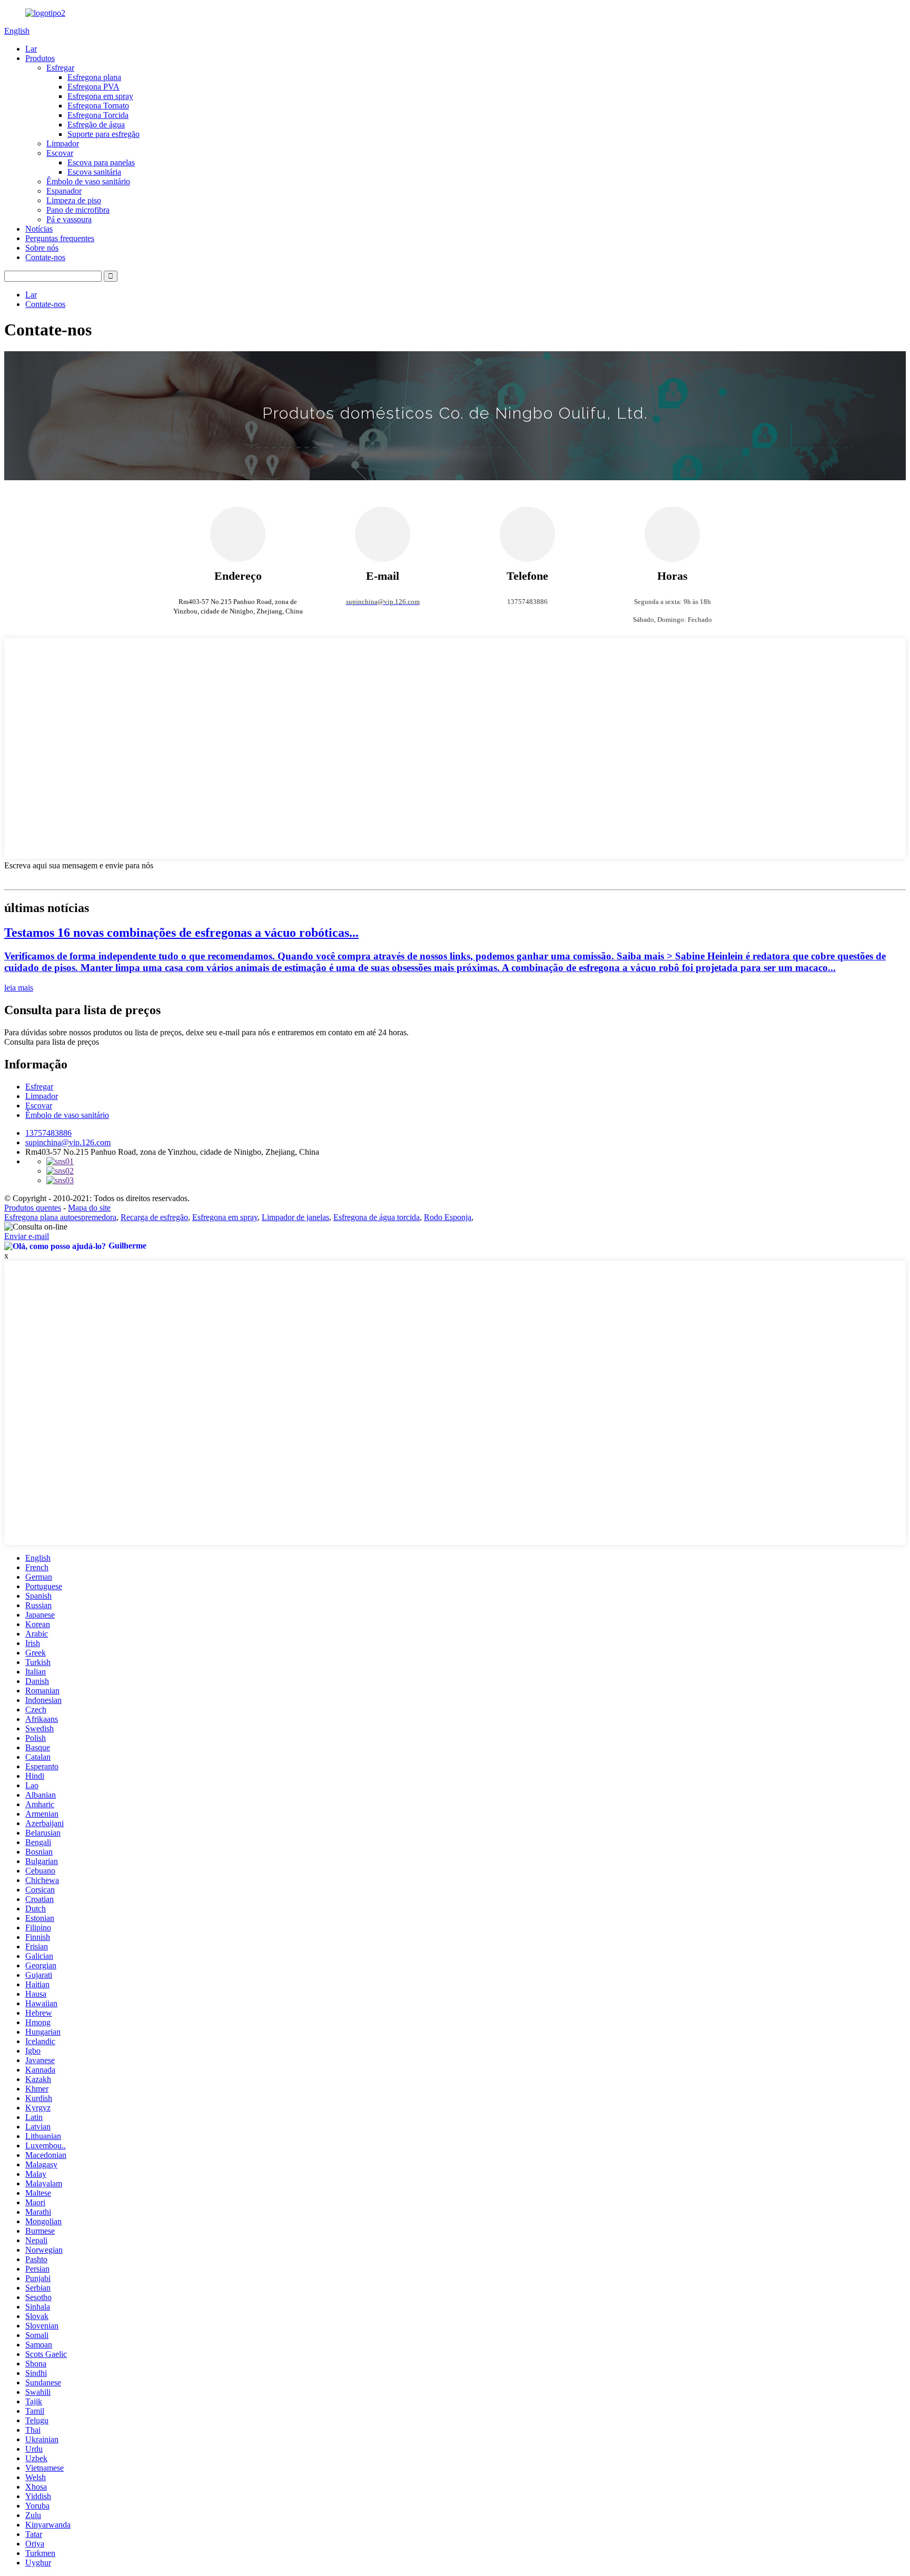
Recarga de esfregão (154, 1217)
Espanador (64, 191)
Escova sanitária (94, 172)
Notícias (39, 229)
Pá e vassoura (69, 219)
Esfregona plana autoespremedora (60, 1217)
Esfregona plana (94, 77)
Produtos (40, 58)
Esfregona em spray (100, 96)
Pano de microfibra (78, 210)
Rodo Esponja (448, 1217)
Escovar (60, 153)
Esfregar (60, 68)
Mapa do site (89, 1208)
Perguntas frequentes (60, 238)
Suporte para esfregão (103, 134)
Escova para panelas (101, 162)
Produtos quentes (33, 1208)
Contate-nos (45, 257)
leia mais (19, 988)
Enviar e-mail (27, 1236)
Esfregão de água (96, 125)
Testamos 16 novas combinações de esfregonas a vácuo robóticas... (181, 933)
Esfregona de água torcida (377, 1217)
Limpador (63, 143)
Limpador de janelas (295, 1217)
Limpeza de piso (74, 200)
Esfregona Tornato (98, 106)
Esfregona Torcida (98, 115)
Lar (31, 49)
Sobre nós (42, 248)
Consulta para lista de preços (52, 1042)
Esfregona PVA (93, 87)
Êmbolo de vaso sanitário (88, 181)
